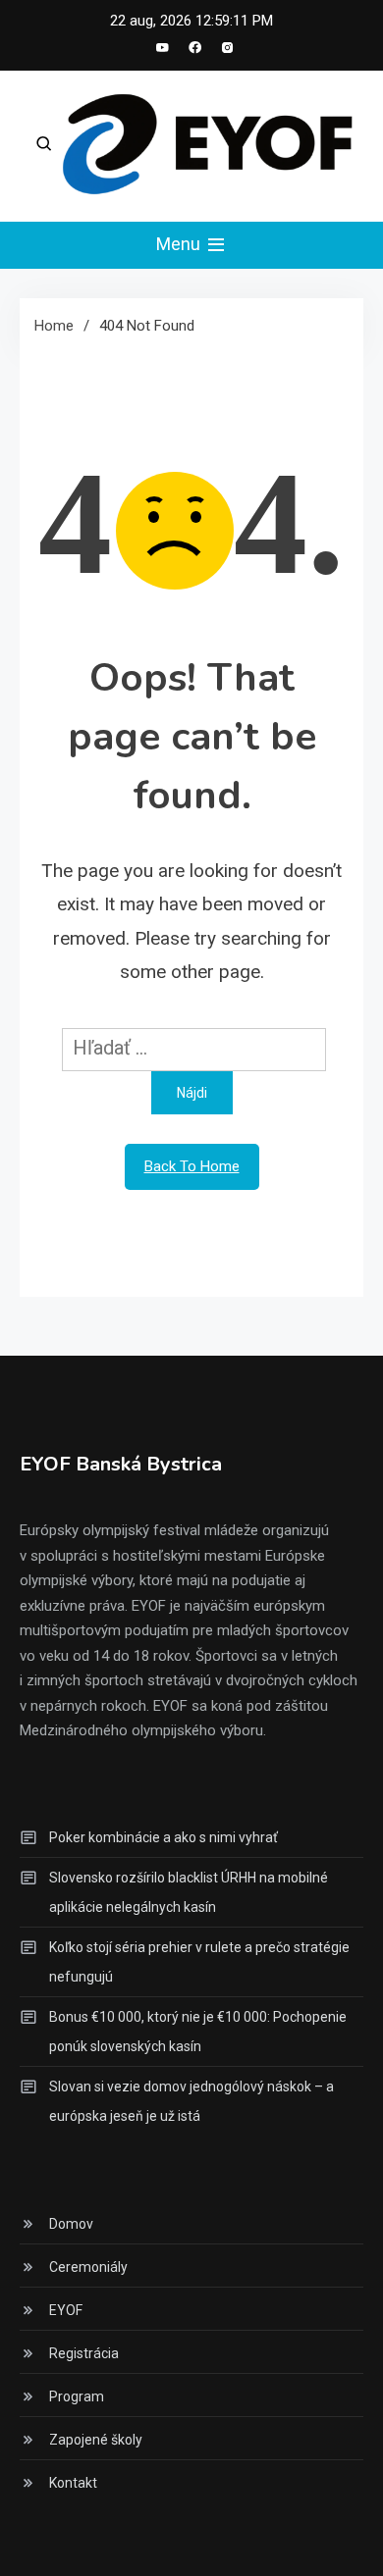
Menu (180, 244)
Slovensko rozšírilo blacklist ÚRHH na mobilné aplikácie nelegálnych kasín (189, 1892)
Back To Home (192, 1166)
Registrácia (84, 2353)
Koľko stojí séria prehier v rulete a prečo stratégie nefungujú (199, 1962)
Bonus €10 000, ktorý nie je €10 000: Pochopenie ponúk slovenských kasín (198, 2032)
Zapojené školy (96, 2440)
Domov (71, 2224)
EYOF (66, 2310)
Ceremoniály (88, 2267)
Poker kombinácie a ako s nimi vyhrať (164, 1837)
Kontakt (73, 2483)
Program (77, 2396)
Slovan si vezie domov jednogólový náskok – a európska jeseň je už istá (191, 2101)
